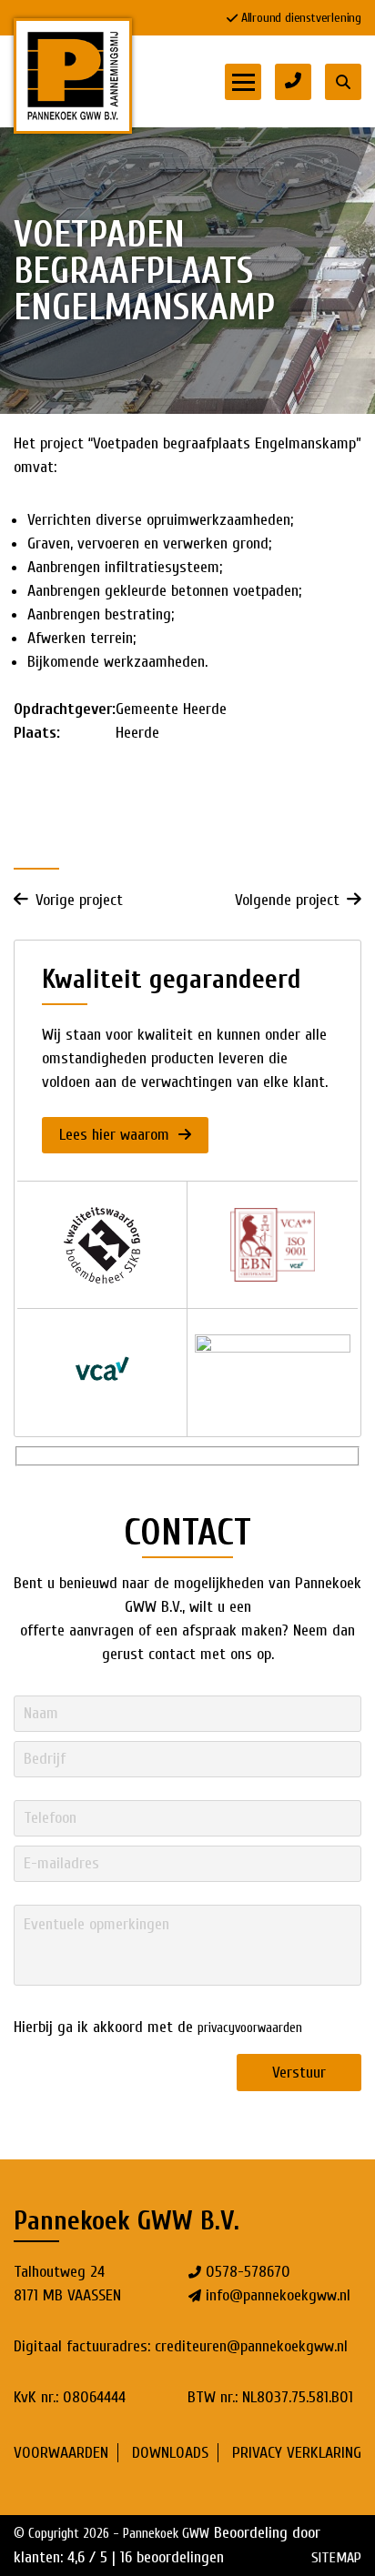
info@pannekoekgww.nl (278, 2295)
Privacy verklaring (297, 2453)
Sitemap (336, 2558)
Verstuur (299, 2073)
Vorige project (79, 900)
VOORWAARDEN (61, 2453)
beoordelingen (172, 2557)
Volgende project (287, 900)
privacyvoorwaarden (250, 2028)
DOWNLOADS (170, 2453)
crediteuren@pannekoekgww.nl (251, 2346)
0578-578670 (248, 2272)
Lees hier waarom (117, 1135)
